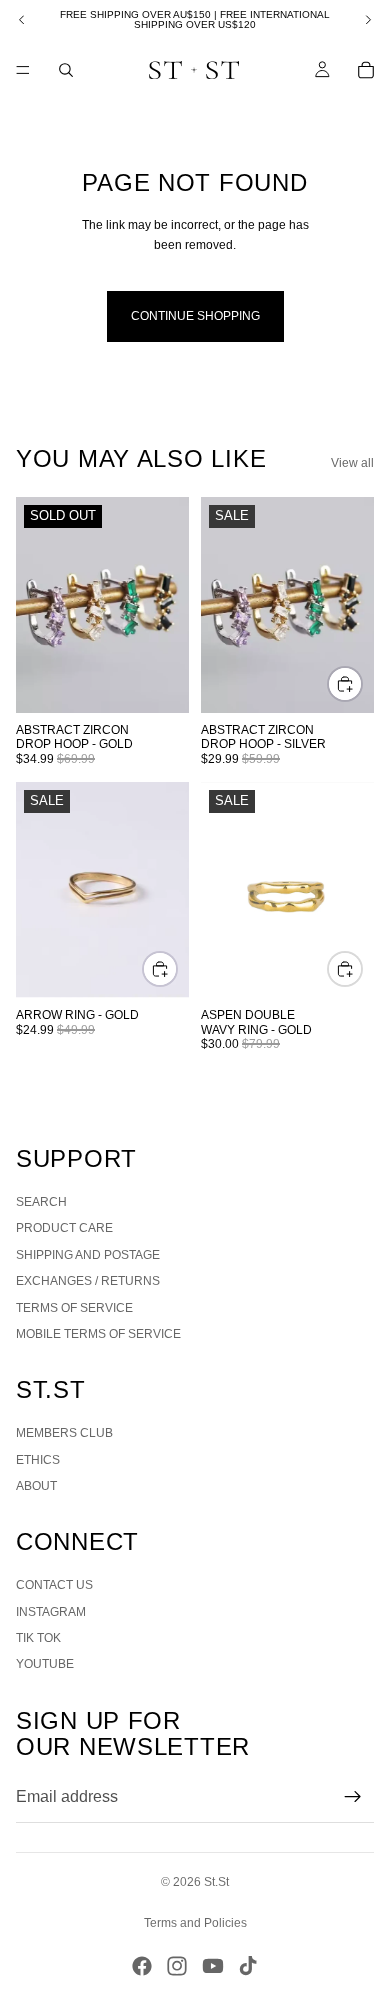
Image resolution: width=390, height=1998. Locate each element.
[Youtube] (213, 1966)
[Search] (66, 70)
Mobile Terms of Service (98, 1334)
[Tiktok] (248, 1966)
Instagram (51, 1612)
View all (352, 463)
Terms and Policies (195, 1923)
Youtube (45, 1664)
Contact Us (54, 1585)
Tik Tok (38, 1638)
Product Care (64, 1228)
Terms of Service (74, 1308)
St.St (216, 1882)
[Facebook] (142, 1966)
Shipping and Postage (88, 1255)
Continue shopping (195, 316)
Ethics (38, 1460)
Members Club (64, 1433)
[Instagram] (177, 1966)
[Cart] (366, 70)
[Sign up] (353, 1797)
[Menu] (23, 70)
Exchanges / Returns (88, 1281)
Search (41, 1202)
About (36, 1486)
